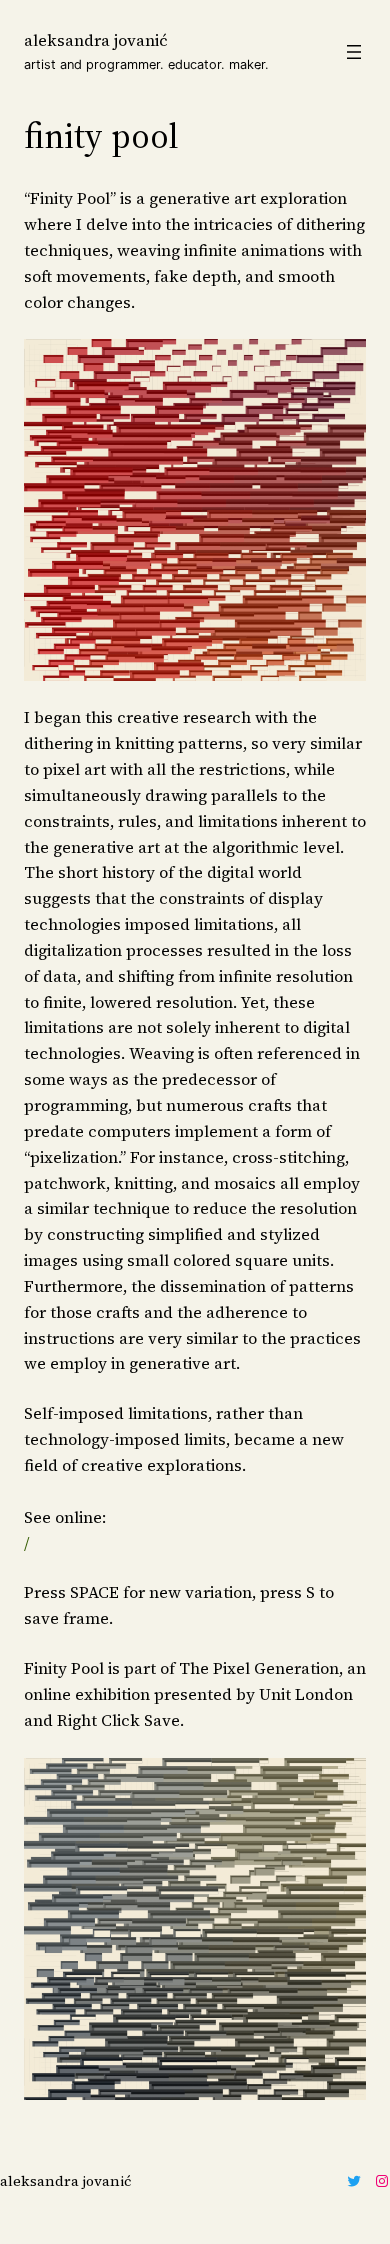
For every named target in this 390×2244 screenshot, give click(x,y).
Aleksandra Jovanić (96, 40)
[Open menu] (354, 52)
